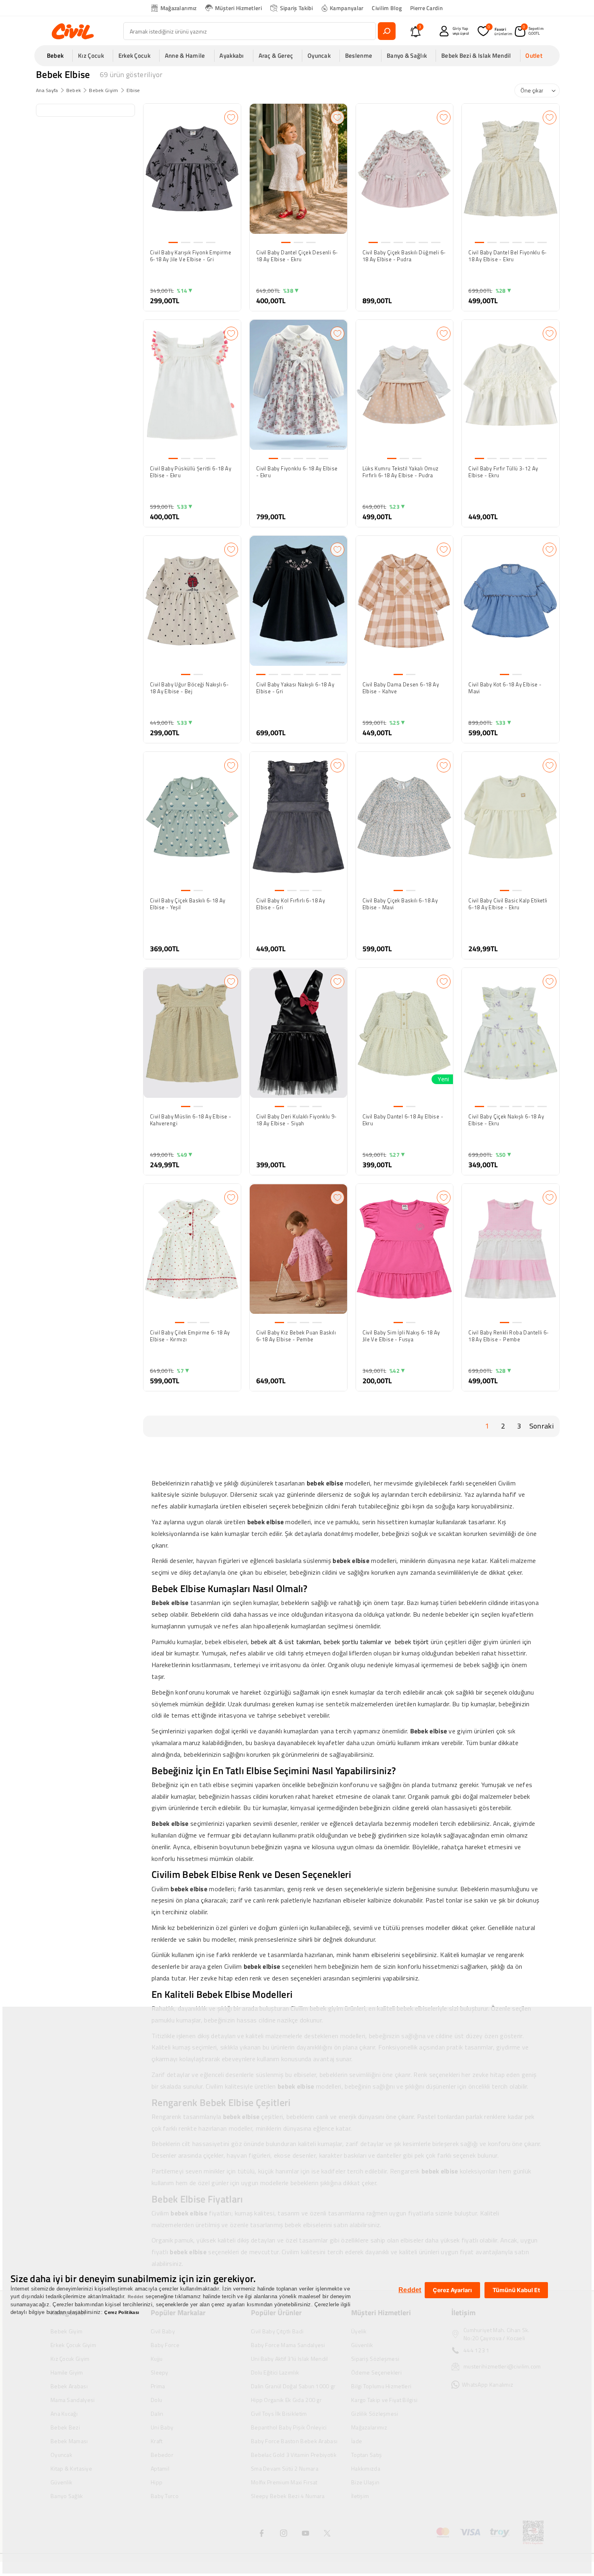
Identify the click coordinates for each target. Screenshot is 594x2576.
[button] (58, 56)
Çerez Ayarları (452, 2290)
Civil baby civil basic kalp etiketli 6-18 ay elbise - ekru (508, 904)
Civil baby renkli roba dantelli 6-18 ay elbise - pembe (509, 1336)
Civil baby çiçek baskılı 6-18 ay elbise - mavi (400, 904)
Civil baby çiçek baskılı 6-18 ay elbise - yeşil (188, 904)
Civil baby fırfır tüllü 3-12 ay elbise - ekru (503, 472)
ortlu (352, 1642)
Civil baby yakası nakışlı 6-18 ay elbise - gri (295, 688)
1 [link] (487, 1426)
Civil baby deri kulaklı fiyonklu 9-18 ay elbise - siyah (297, 1120)
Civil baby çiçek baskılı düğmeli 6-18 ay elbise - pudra (404, 256)
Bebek (74, 90)
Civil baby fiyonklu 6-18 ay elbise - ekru (297, 472)
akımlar (373, 1642)
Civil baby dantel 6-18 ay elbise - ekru (403, 1120)
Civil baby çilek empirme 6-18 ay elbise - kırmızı (190, 1336)
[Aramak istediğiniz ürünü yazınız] (387, 31)
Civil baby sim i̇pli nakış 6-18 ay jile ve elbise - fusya (401, 1336)
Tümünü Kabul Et (516, 2290)
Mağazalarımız (179, 8)
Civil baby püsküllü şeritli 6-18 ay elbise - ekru (191, 472)
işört (422, 1642)
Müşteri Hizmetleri (238, 8)
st (292, 1642)
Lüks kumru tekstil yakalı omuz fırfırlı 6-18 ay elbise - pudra (401, 472)
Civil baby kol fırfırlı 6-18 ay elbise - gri (291, 904)
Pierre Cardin (427, 8)
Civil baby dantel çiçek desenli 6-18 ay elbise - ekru (297, 256)
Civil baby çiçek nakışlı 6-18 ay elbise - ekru (506, 1120)
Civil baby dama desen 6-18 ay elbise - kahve (401, 688)
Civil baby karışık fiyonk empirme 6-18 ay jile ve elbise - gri (191, 256)
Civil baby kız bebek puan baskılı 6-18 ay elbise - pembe (296, 1336)
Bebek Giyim (103, 90)
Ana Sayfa (47, 90)
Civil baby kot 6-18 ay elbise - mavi (505, 688)
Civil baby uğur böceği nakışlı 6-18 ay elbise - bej (189, 688)
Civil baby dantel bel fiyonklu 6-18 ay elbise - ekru (508, 256)
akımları (310, 1642)
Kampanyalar (346, 8)
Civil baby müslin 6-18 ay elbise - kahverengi (191, 1120)
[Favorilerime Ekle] (231, 117)
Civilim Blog (387, 8)
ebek (262, 1642)
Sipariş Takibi (297, 8)
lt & (279, 1642)
